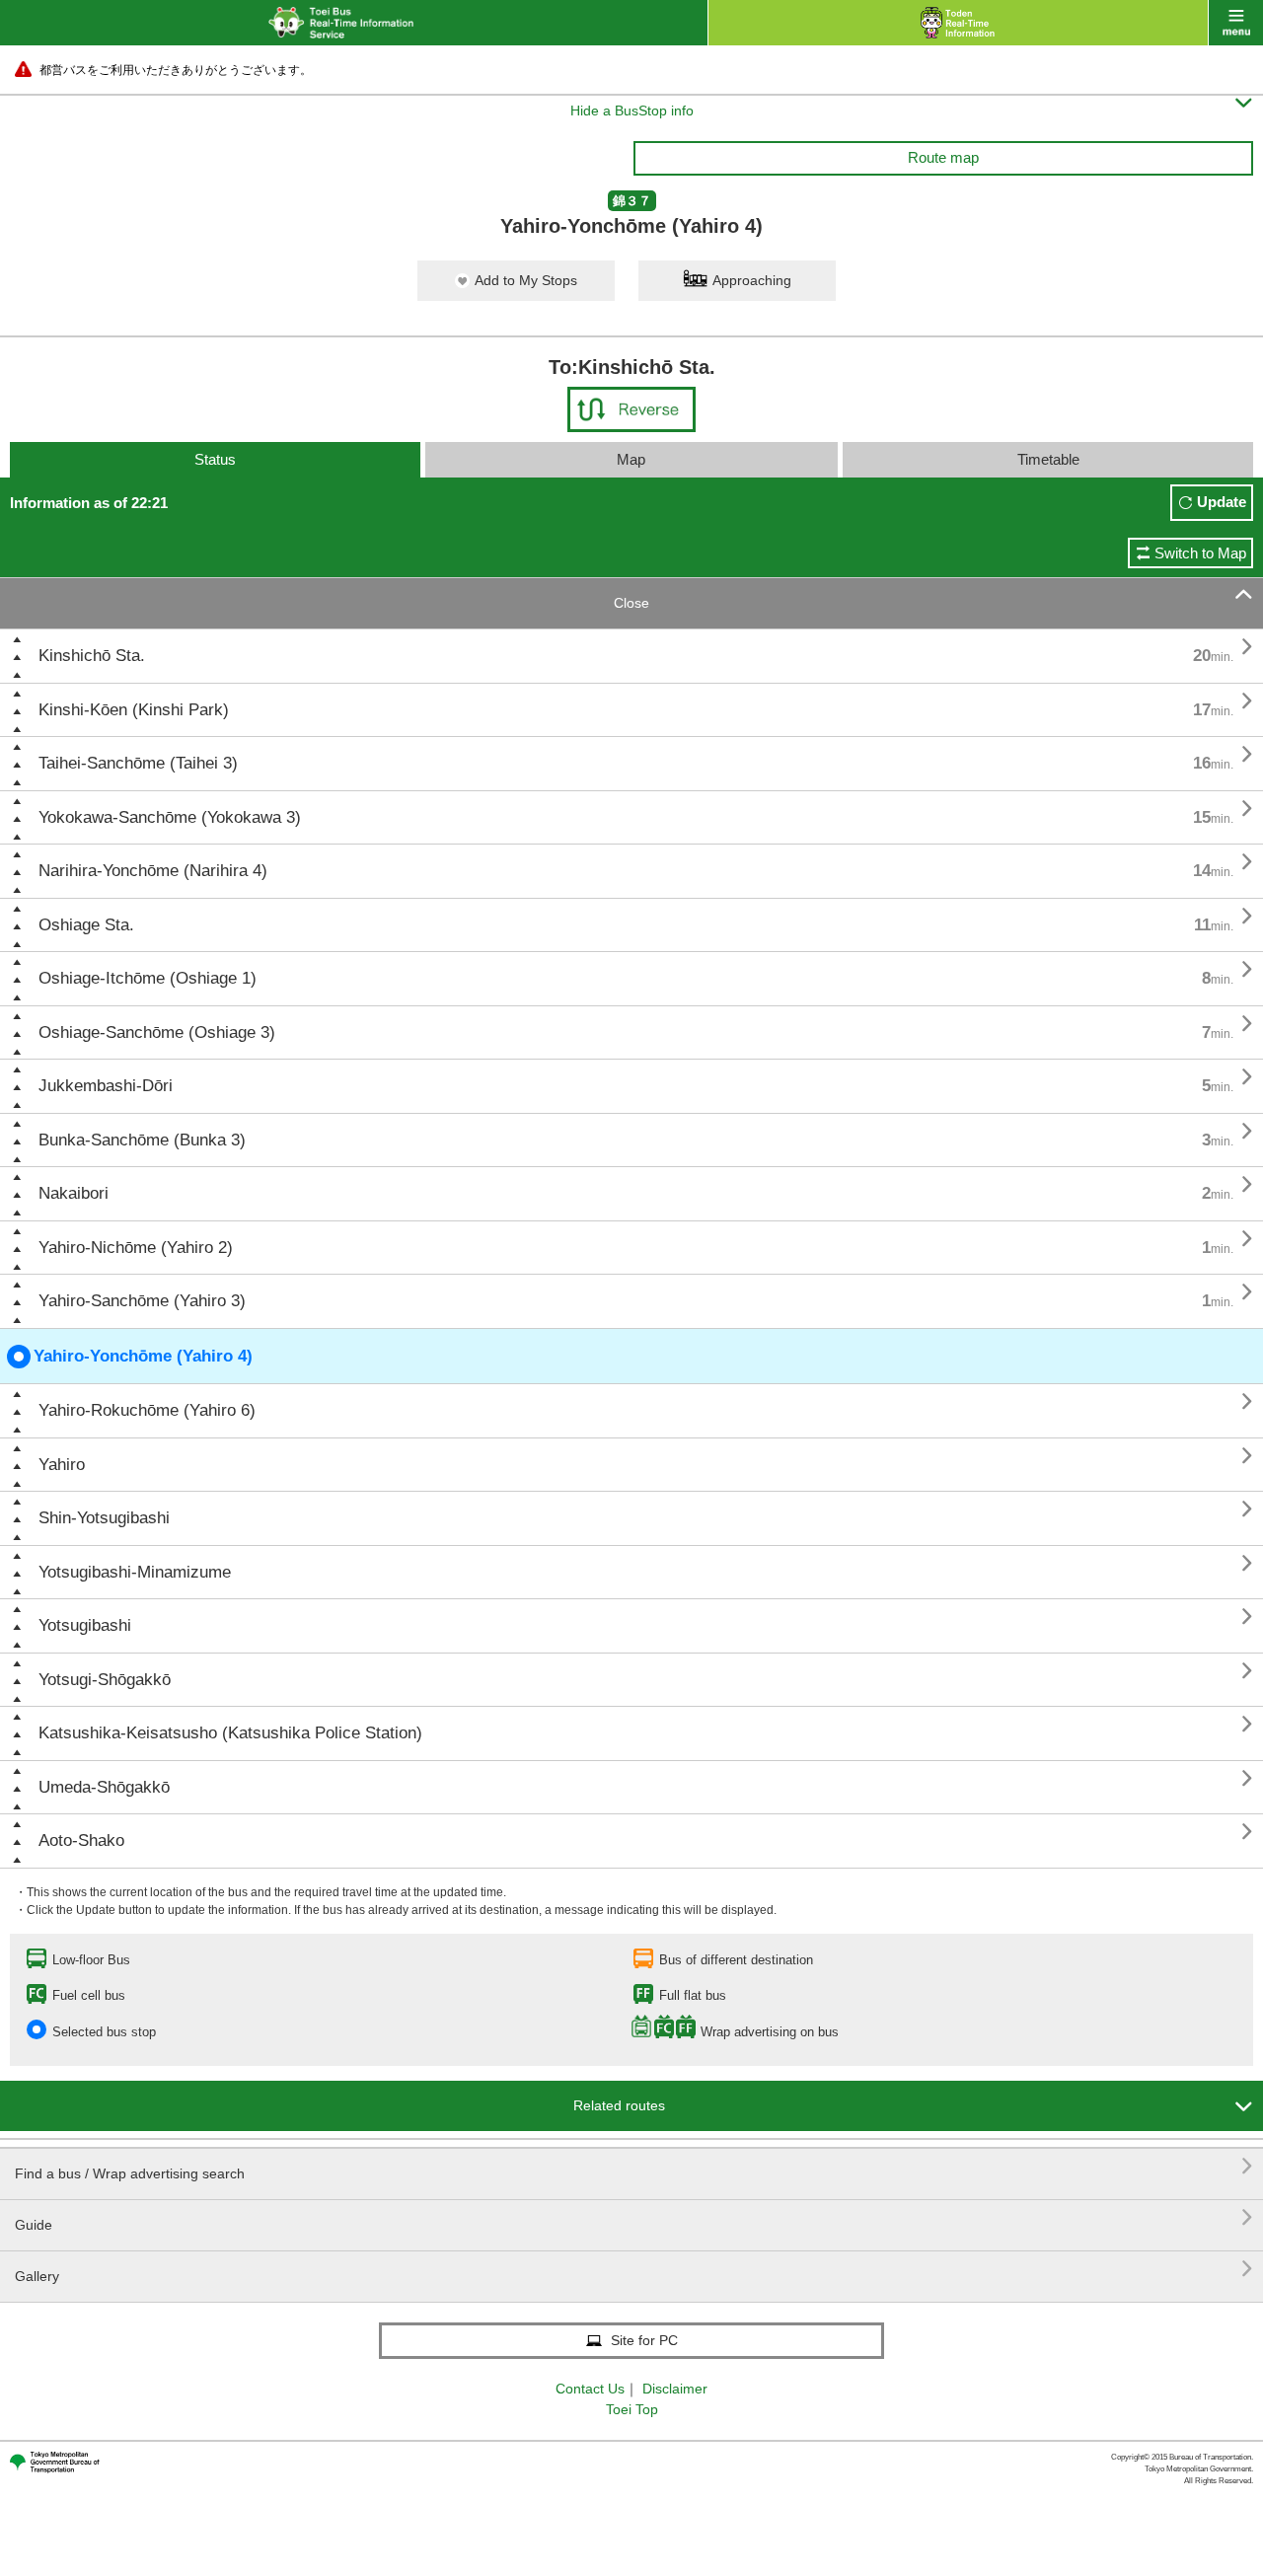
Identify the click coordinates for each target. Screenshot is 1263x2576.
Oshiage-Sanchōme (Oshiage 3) (157, 1032)
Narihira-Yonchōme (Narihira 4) (153, 871)
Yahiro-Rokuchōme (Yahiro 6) (147, 1410)
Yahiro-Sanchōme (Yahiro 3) (142, 1301)
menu (1236, 23)
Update (1222, 502)
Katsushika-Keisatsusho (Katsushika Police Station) (230, 1733)
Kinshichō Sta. (92, 656)
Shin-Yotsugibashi (104, 1518)
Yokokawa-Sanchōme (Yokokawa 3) (170, 817)
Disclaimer (675, 2389)
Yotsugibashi (85, 1625)
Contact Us (590, 2389)
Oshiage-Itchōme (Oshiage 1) (148, 978)
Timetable (1048, 459)
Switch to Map (1200, 553)
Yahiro (62, 1465)
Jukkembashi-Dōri (106, 1086)
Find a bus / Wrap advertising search (634, 2166)
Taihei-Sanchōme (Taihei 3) (138, 763)
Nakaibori (74, 1193)
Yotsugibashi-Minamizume (135, 1572)
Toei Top (632, 2409)
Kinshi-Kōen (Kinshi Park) (134, 710)
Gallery (634, 2269)
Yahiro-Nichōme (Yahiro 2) (136, 1248)
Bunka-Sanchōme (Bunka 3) (142, 1140)
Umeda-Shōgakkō (104, 1787)
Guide (634, 2217)
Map (631, 459)
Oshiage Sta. (86, 925)
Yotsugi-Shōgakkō (105, 1680)
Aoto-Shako (81, 1840)
